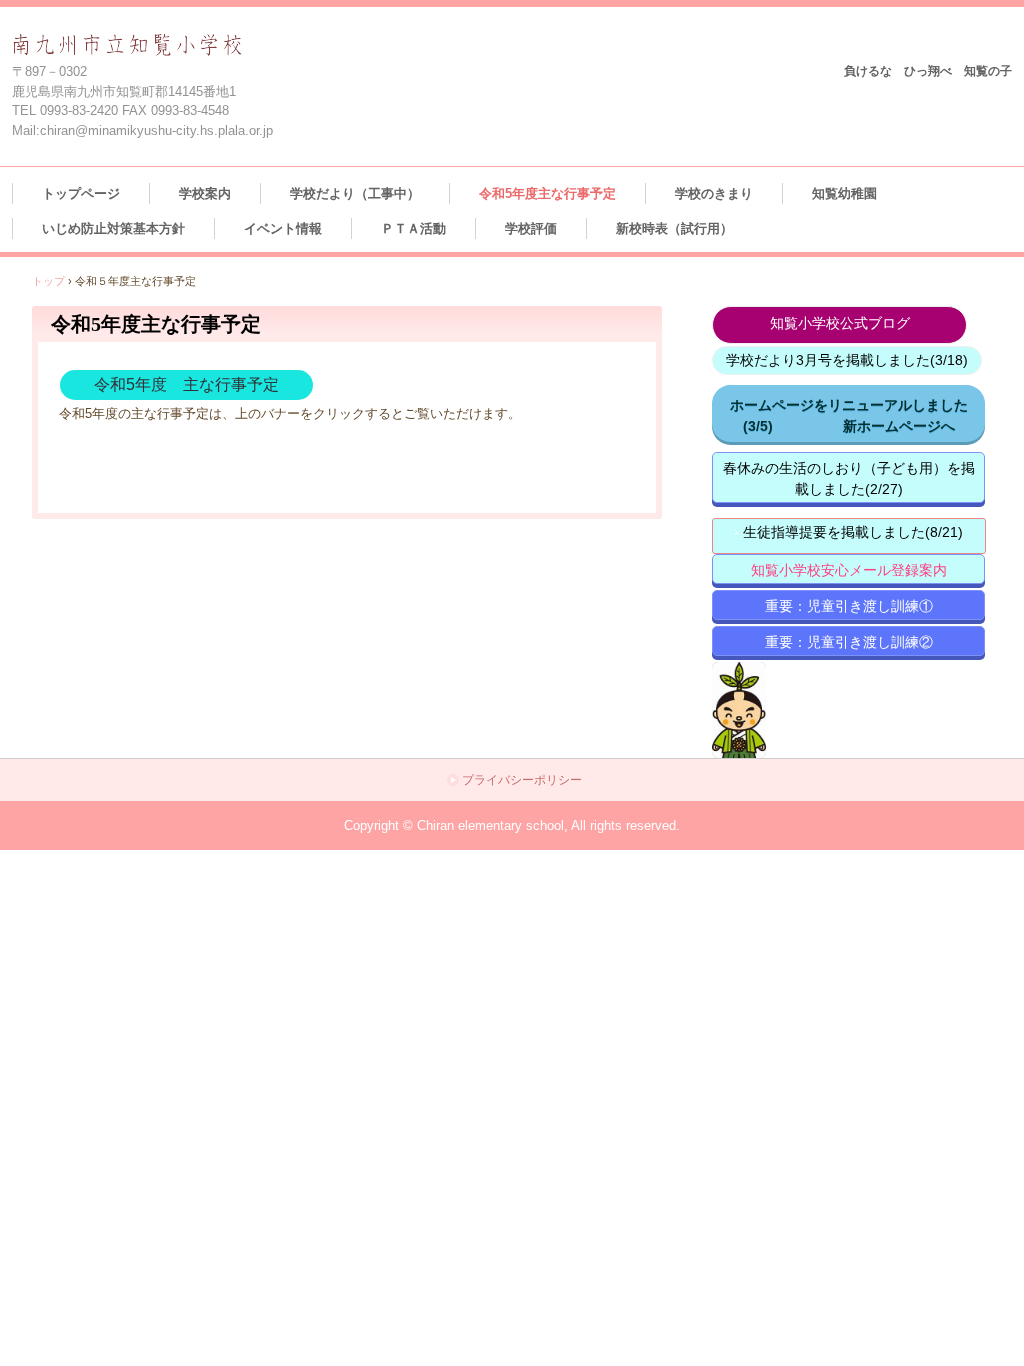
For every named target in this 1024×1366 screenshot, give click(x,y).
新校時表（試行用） (674, 228)
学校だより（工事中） (355, 193)
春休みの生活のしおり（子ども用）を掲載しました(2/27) (849, 478)
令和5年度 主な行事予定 (186, 384)
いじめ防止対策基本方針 (113, 228)
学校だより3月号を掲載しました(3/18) (847, 360)
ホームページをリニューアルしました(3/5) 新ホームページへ (849, 415)
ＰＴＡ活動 (413, 228)
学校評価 (531, 228)
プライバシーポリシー (522, 780)
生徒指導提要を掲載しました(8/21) (853, 532)
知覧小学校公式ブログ (840, 323)
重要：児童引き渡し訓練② (849, 642)
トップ (48, 281)
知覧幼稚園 (844, 193)
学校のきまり (714, 193)
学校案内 (205, 193)
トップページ (81, 193)
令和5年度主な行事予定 (547, 193)
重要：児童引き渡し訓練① (849, 606)
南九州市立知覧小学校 (172, 46)
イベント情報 (283, 228)
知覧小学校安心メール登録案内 (849, 570)
